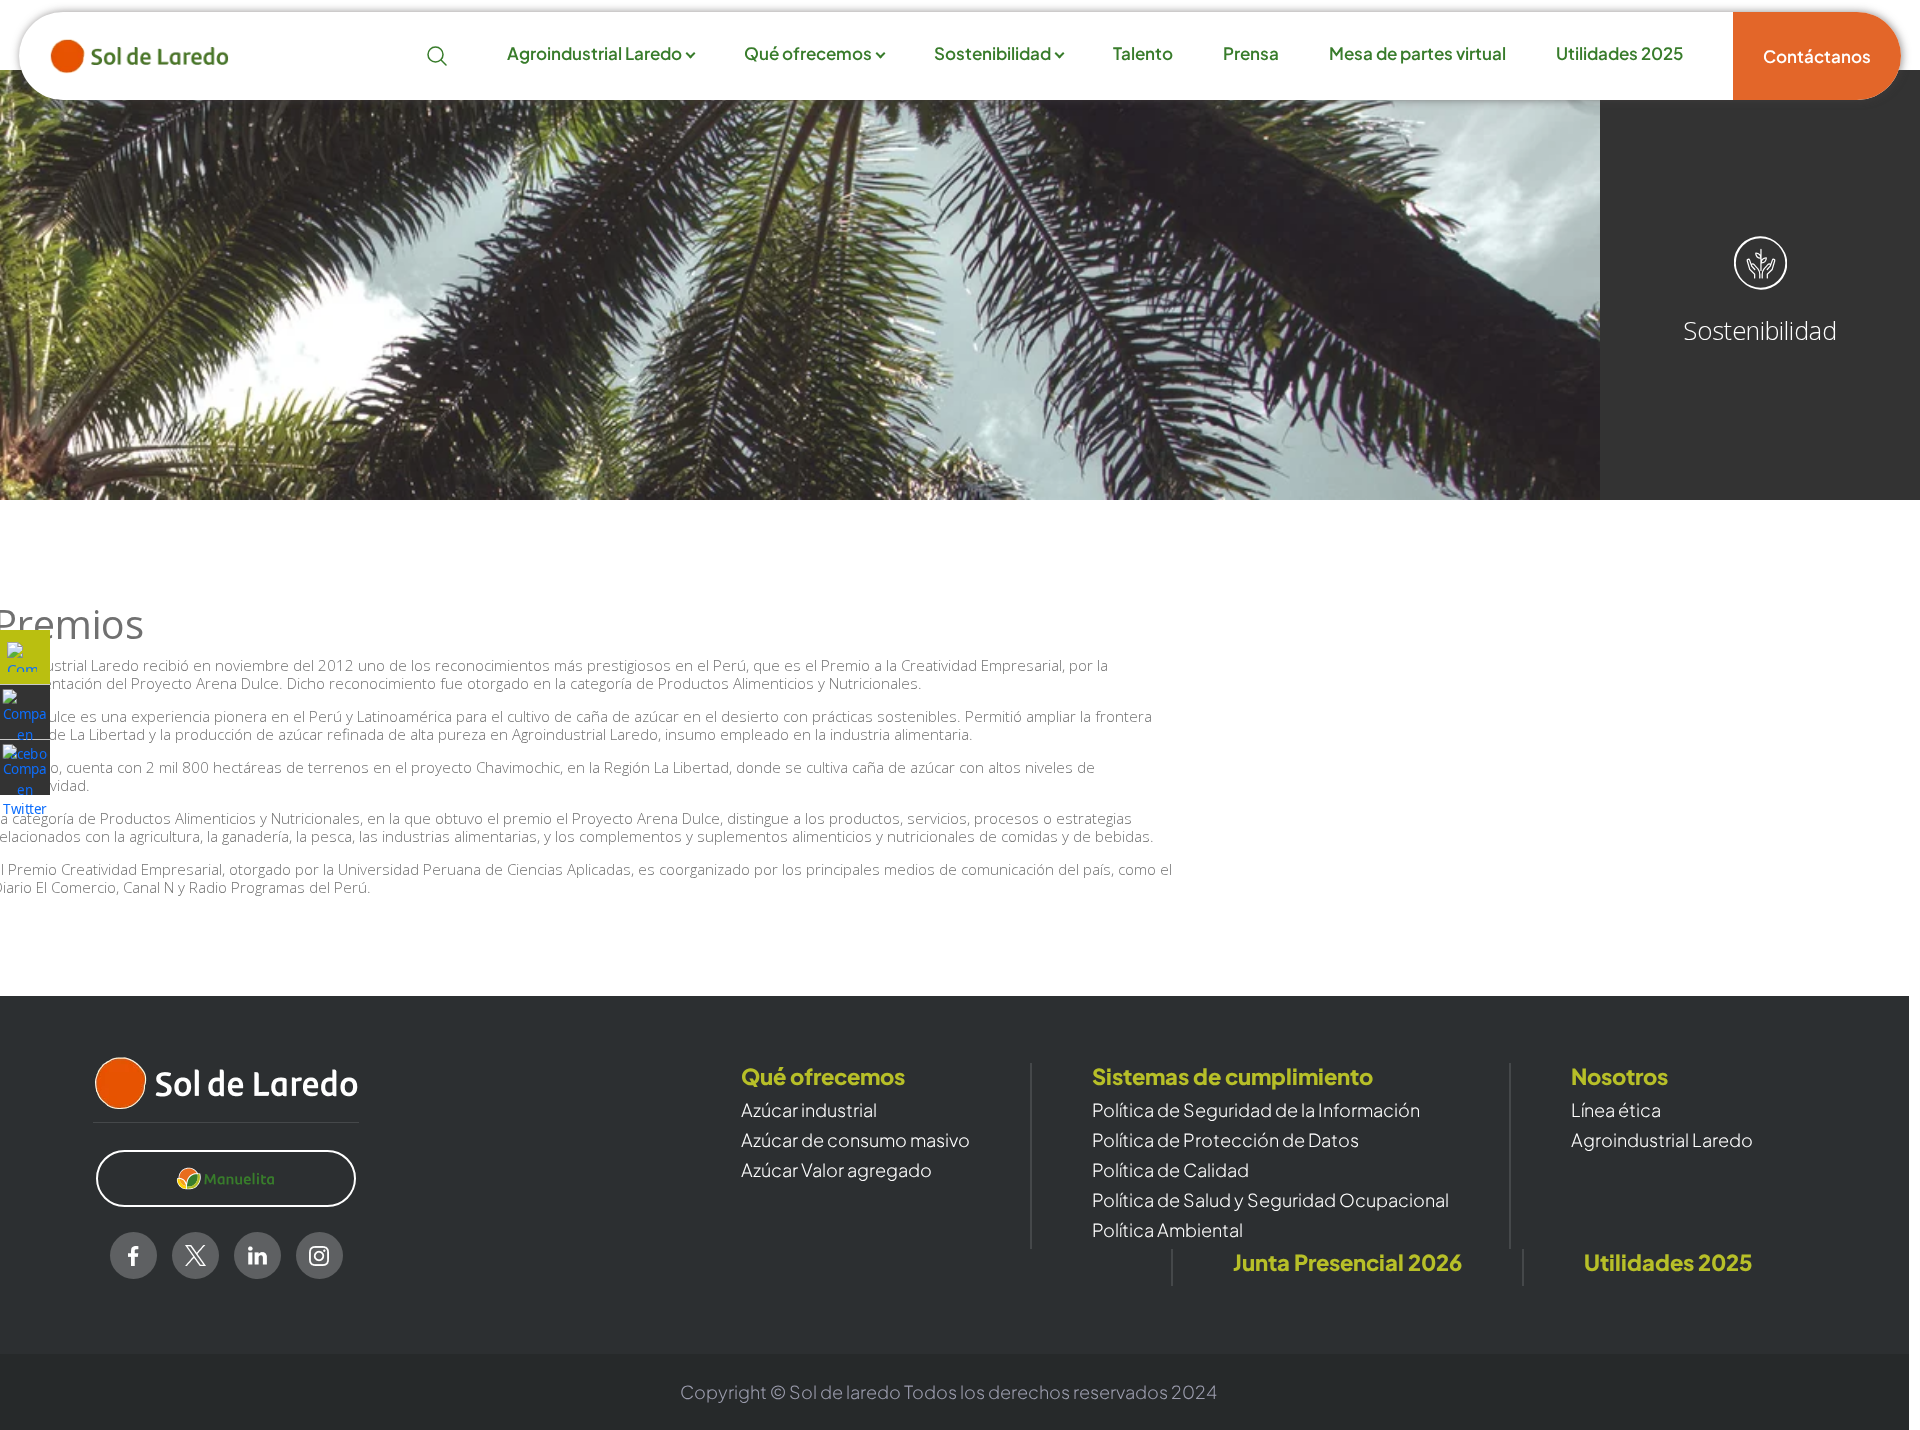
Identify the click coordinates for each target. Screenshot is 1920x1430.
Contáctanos (1817, 56)
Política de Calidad (1170, 1170)
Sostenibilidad (992, 54)
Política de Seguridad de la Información (1256, 1110)
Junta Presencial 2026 (1347, 1262)
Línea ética (1616, 1110)
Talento (1143, 54)
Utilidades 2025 (1619, 54)
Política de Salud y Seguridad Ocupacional (1270, 1200)
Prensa (1251, 54)
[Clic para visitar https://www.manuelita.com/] (226, 1179)
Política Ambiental (1167, 1230)
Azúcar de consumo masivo (855, 1140)
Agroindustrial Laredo (594, 54)
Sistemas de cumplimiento (1232, 1076)
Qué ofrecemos (808, 54)
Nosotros (1619, 1076)
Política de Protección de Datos (1225, 1140)
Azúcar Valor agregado (836, 1170)
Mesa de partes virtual (1417, 54)
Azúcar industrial (809, 1110)
